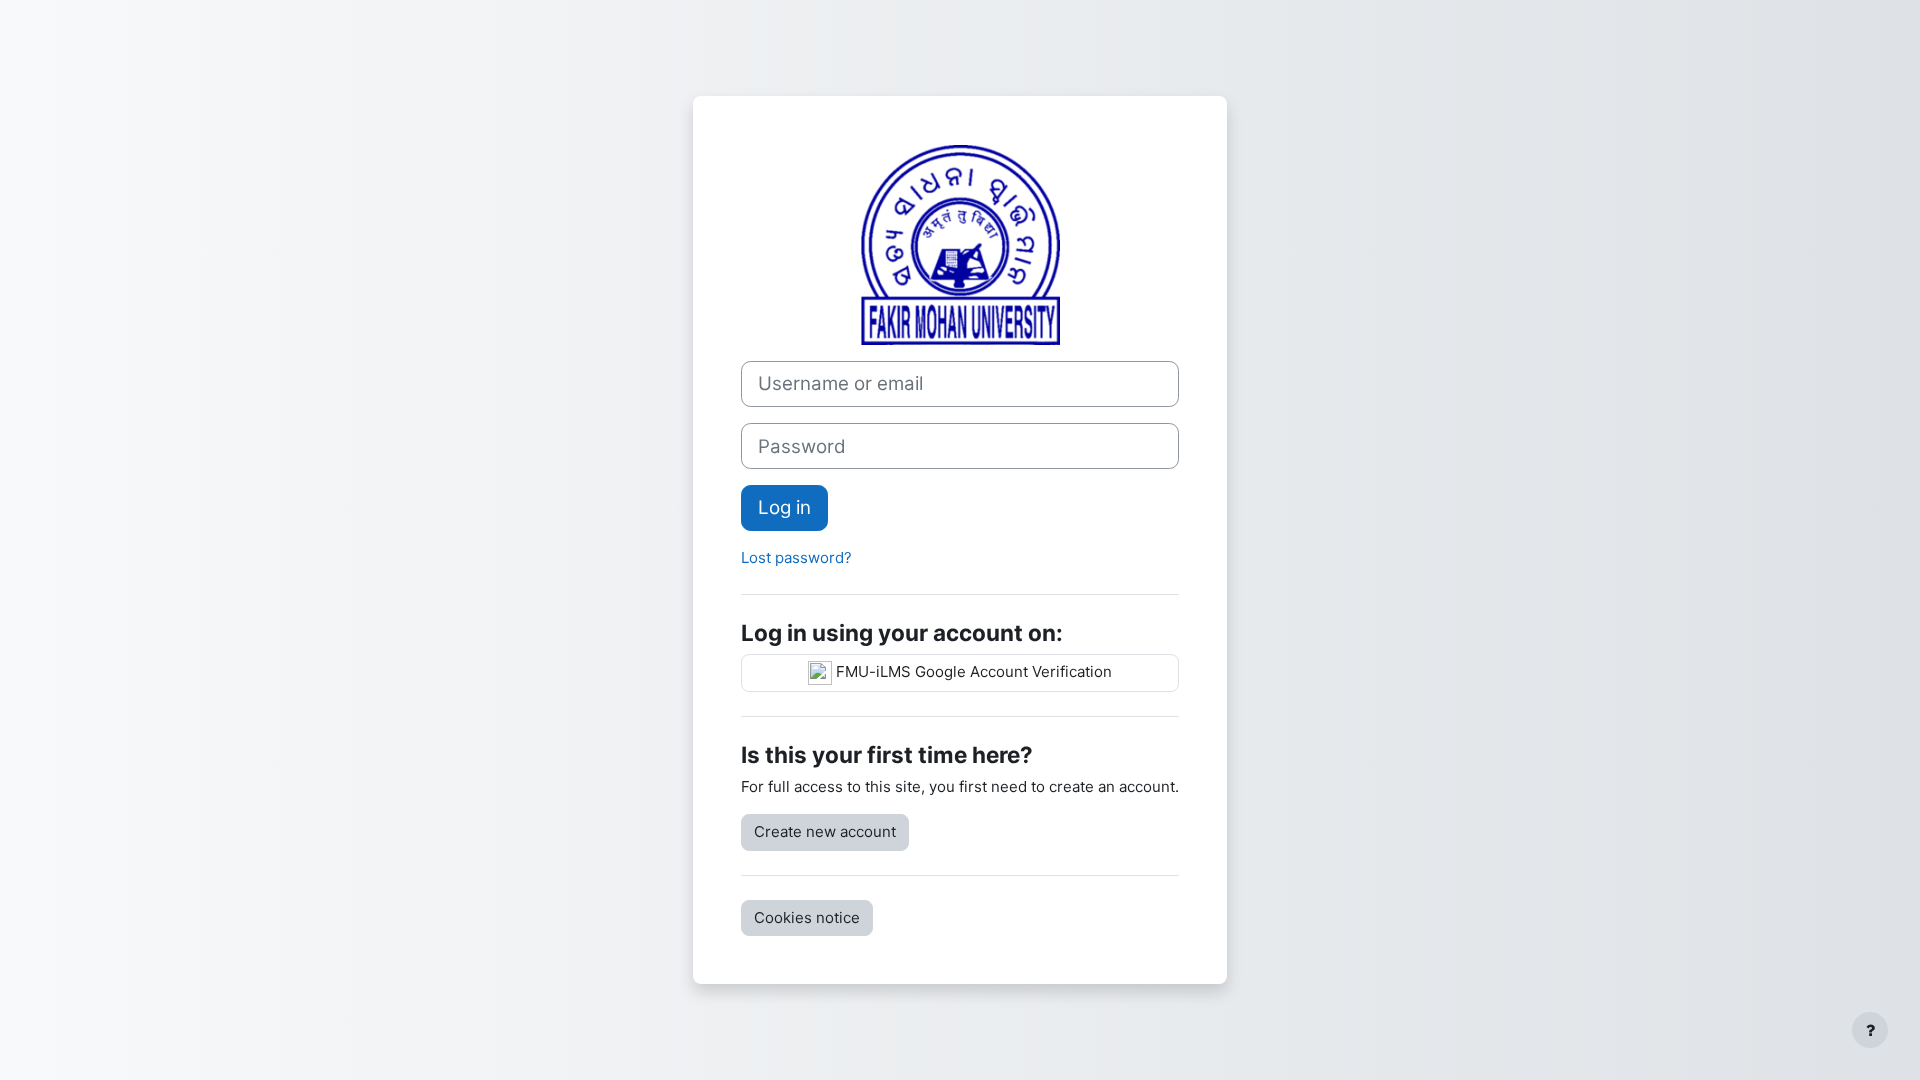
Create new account (825, 831)
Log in (784, 507)
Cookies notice (807, 917)
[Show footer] (1870, 1030)
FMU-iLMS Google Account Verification (972, 671)
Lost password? (796, 557)
